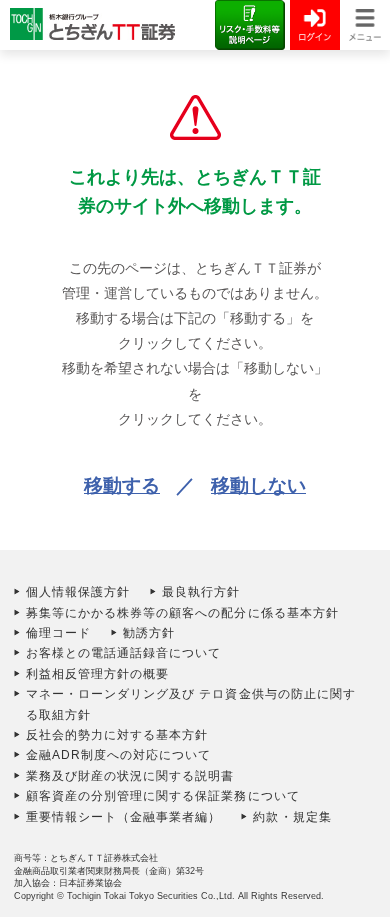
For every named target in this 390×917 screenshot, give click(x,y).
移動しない (258, 485)
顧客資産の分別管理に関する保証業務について (163, 796)
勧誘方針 (149, 633)
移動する (122, 485)
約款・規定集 (292, 817)
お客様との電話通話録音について (124, 653)
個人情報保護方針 (78, 592)
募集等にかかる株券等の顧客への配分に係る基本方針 (182, 613)
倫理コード (58, 633)
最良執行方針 (201, 592)
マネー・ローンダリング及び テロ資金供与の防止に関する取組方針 (191, 704)
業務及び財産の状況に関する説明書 (130, 776)
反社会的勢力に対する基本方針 (117, 735)
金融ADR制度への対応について (119, 755)
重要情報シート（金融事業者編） (124, 817)
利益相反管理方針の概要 (98, 674)
